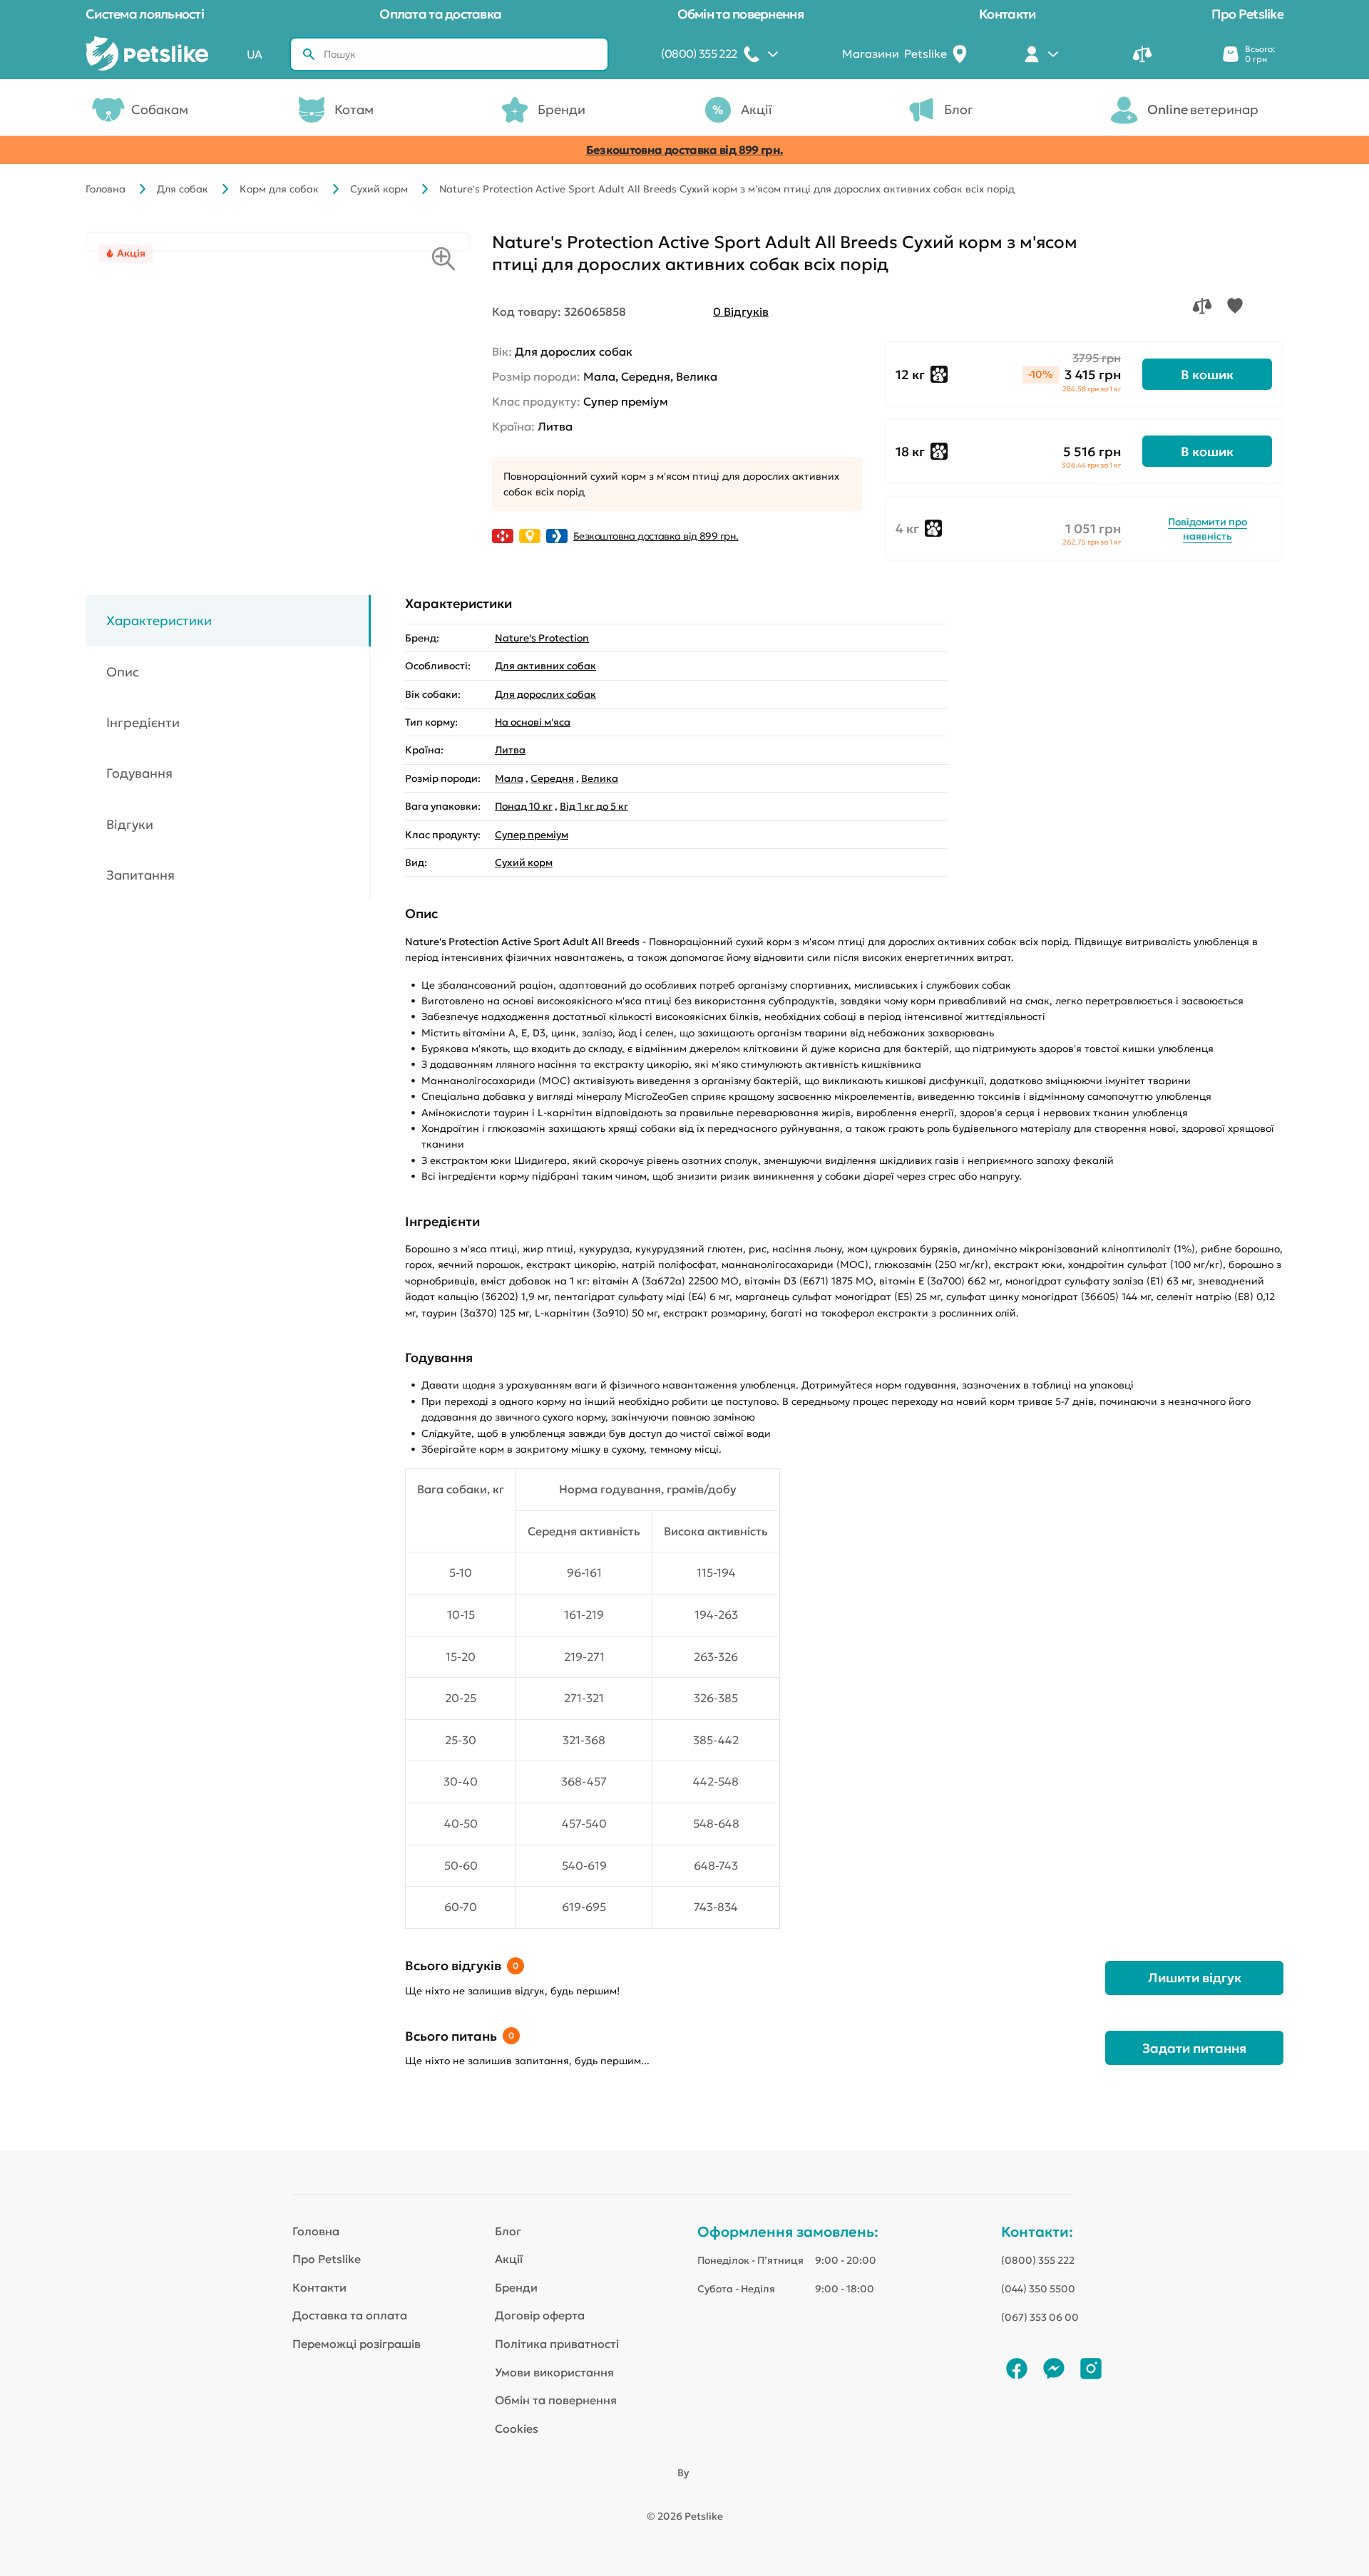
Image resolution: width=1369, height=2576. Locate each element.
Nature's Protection (542, 638)
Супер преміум (532, 835)
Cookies (517, 2428)
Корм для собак (279, 189)
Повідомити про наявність (1208, 529)
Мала (509, 778)
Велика (600, 778)
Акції (757, 109)
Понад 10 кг (524, 806)
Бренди (562, 109)
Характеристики (159, 620)
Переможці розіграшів (357, 2344)
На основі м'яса (533, 722)
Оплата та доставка (440, 14)
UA (255, 54)
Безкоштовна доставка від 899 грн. (685, 150)
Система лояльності (145, 14)
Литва (510, 750)
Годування (139, 774)
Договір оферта (540, 2315)
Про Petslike (1247, 14)
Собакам (160, 109)
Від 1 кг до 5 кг (594, 806)
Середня (552, 778)
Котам (354, 109)
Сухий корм (379, 189)
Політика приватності (557, 2344)
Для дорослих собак (545, 694)
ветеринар (1203, 109)
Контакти (1007, 14)
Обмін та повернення (740, 14)
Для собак (183, 189)
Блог (959, 109)
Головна (106, 189)
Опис (123, 672)
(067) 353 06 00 (1040, 2317)
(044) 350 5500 (1038, 2289)
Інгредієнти (143, 722)
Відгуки (130, 824)
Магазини (894, 53)
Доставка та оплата (350, 2315)
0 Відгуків (741, 311)
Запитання (140, 875)
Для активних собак (545, 666)
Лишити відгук (1195, 1978)
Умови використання (554, 2372)
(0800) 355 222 (1038, 2260)
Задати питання (1194, 2048)
